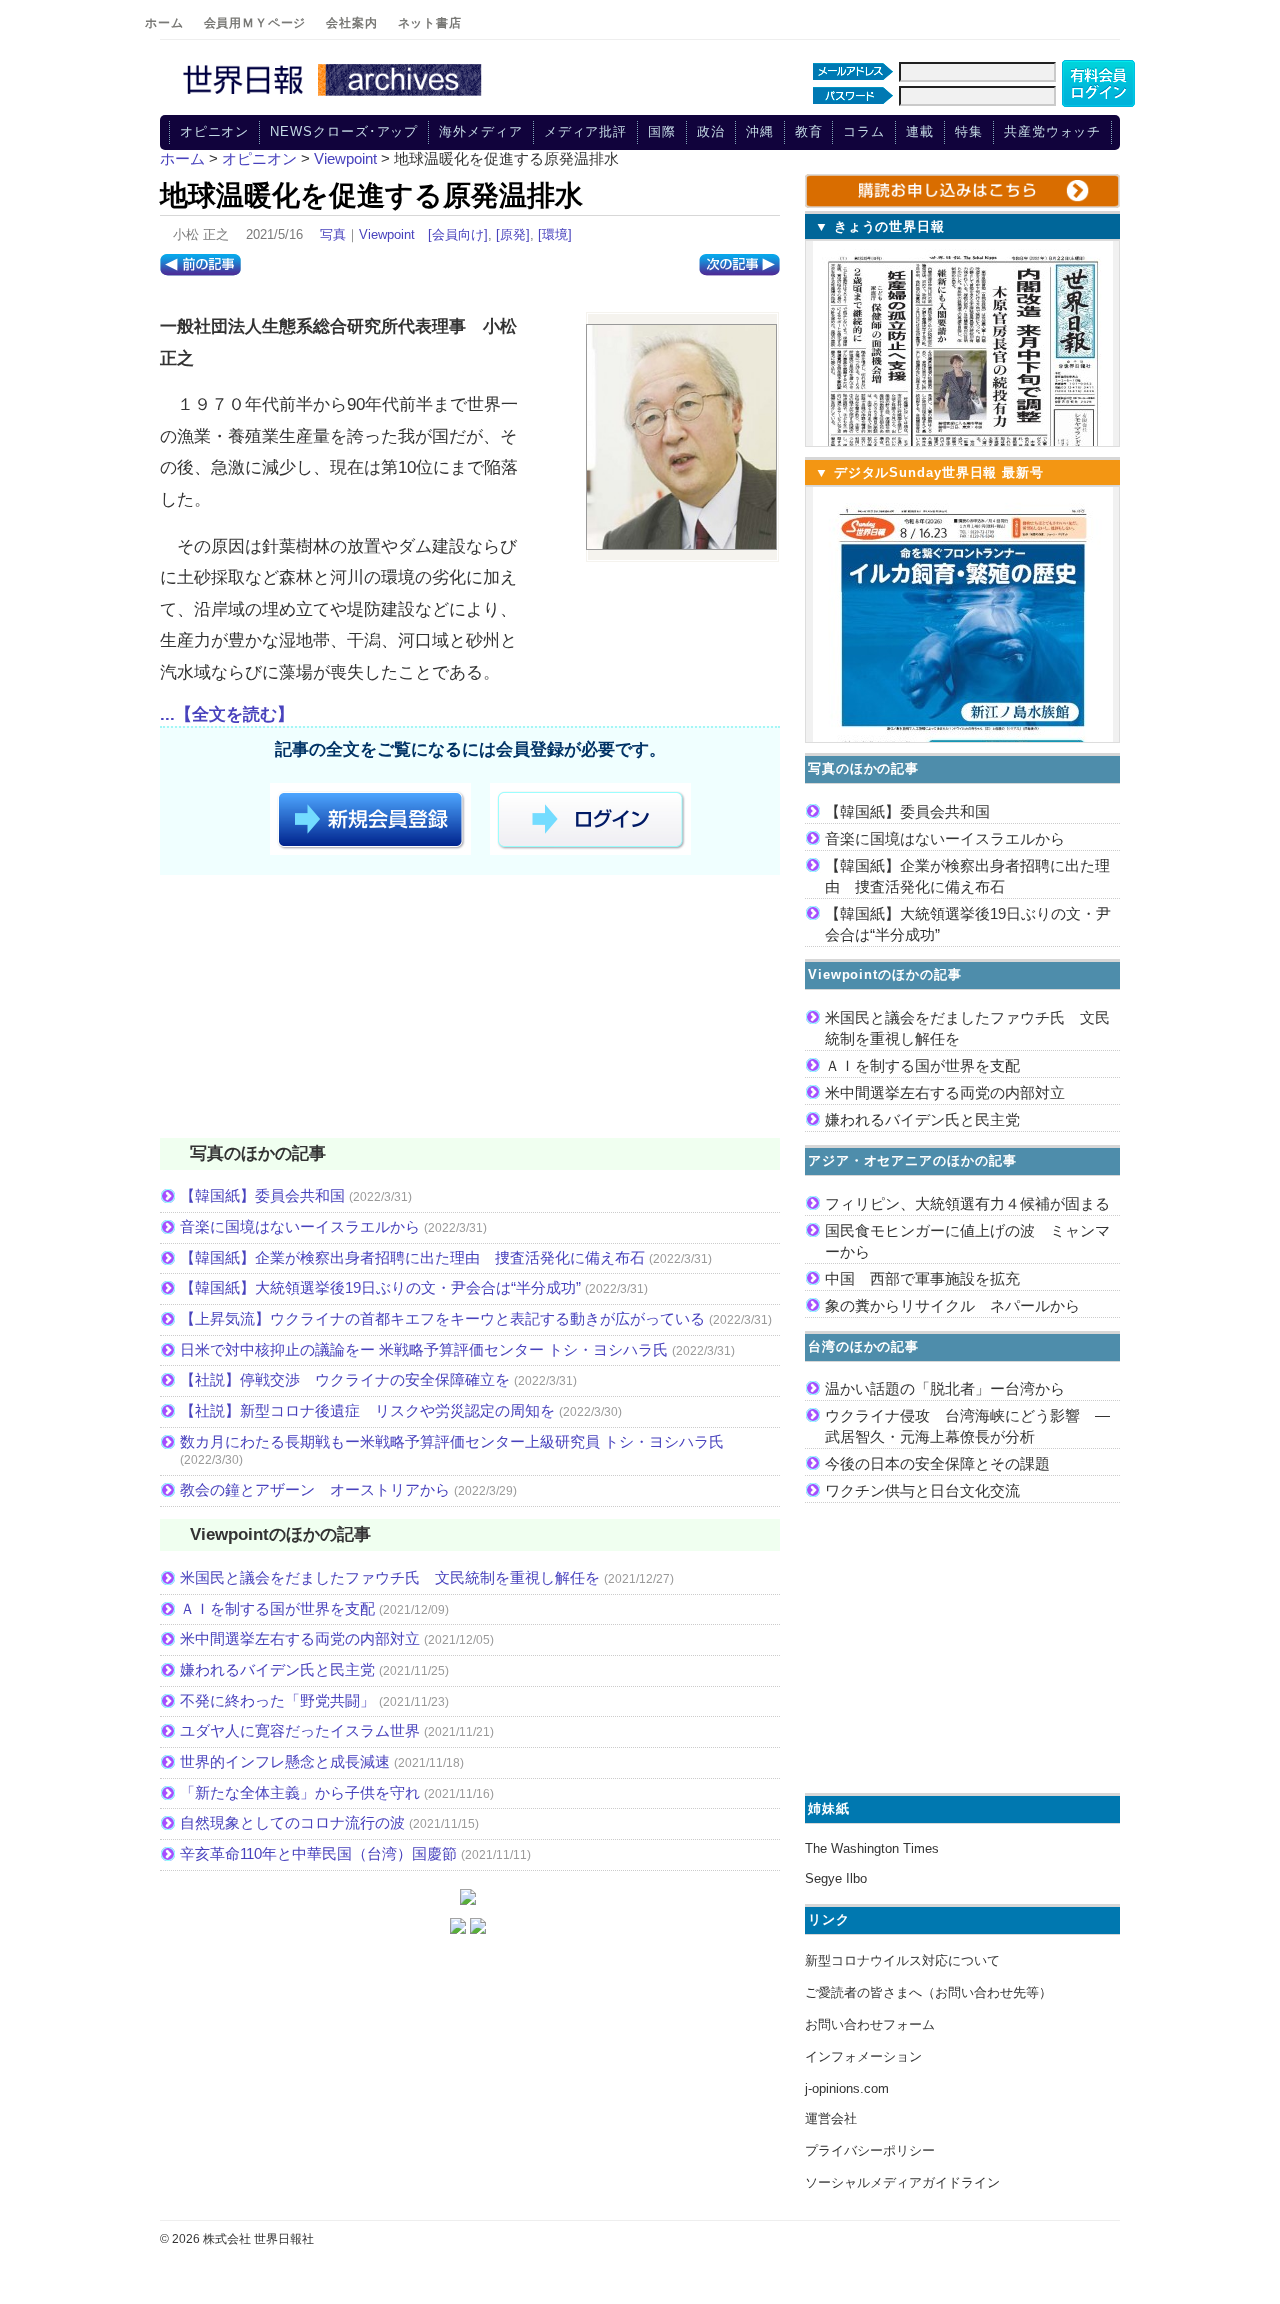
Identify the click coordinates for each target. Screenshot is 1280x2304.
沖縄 (760, 131)
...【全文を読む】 (227, 714)
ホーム (164, 23)
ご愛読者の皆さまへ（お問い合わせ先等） (928, 1992)
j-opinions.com (847, 2088)
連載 (920, 131)
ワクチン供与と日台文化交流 (922, 1490)
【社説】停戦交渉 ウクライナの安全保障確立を (345, 1379)
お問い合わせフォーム (870, 2024)
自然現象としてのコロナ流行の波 (292, 1822)
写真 (333, 234)
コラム (864, 131)
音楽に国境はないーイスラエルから (300, 1226)
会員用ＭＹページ (255, 23)
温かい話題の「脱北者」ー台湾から (945, 1388)
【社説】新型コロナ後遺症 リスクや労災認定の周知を (367, 1410)
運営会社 (831, 2118)
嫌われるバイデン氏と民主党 (277, 1669)
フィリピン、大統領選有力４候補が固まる (967, 1203)
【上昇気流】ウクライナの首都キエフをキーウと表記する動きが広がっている (442, 1318)
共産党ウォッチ (1052, 131)
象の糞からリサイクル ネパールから (952, 1305)
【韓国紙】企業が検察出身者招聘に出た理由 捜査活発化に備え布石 (412, 1257)
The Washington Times (872, 1848)
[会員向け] (458, 234)
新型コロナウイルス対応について (902, 1960)
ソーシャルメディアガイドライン (902, 2182)
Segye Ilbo (836, 1878)
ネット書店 (430, 23)
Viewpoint (387, 234)
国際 (662, 131)
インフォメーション (863, 2056)
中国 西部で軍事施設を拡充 (922, 1278)
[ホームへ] (335, 97)
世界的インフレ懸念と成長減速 (285, 1761)
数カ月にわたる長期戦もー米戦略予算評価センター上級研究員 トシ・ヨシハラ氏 (452, 1441)
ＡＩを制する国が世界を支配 (277, 1608)
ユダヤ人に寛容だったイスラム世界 (300, 1730)
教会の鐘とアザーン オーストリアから (315, 1489)
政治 (711, 131)
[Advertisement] (470, 1010)
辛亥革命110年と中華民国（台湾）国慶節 (318, 1853)
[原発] (513, 234)
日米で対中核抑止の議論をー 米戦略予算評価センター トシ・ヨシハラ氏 (424, 1349)
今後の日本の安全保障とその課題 (937, 1463)
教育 (809, 131)
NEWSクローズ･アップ (344, 131)
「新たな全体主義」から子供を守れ (300, 1792)
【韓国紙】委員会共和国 (262, 1195)
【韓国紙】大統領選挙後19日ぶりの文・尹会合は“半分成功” (380, 1287)
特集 (969, 131)
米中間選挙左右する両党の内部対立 (300, 1638)
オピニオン (215, 131)
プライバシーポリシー (870, 2150)
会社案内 (351, 23)
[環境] (555, 234)
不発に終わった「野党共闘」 (277, 1700)
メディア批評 (585, 131)
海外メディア (480, 131)
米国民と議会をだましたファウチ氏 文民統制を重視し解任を (390, 1577)
